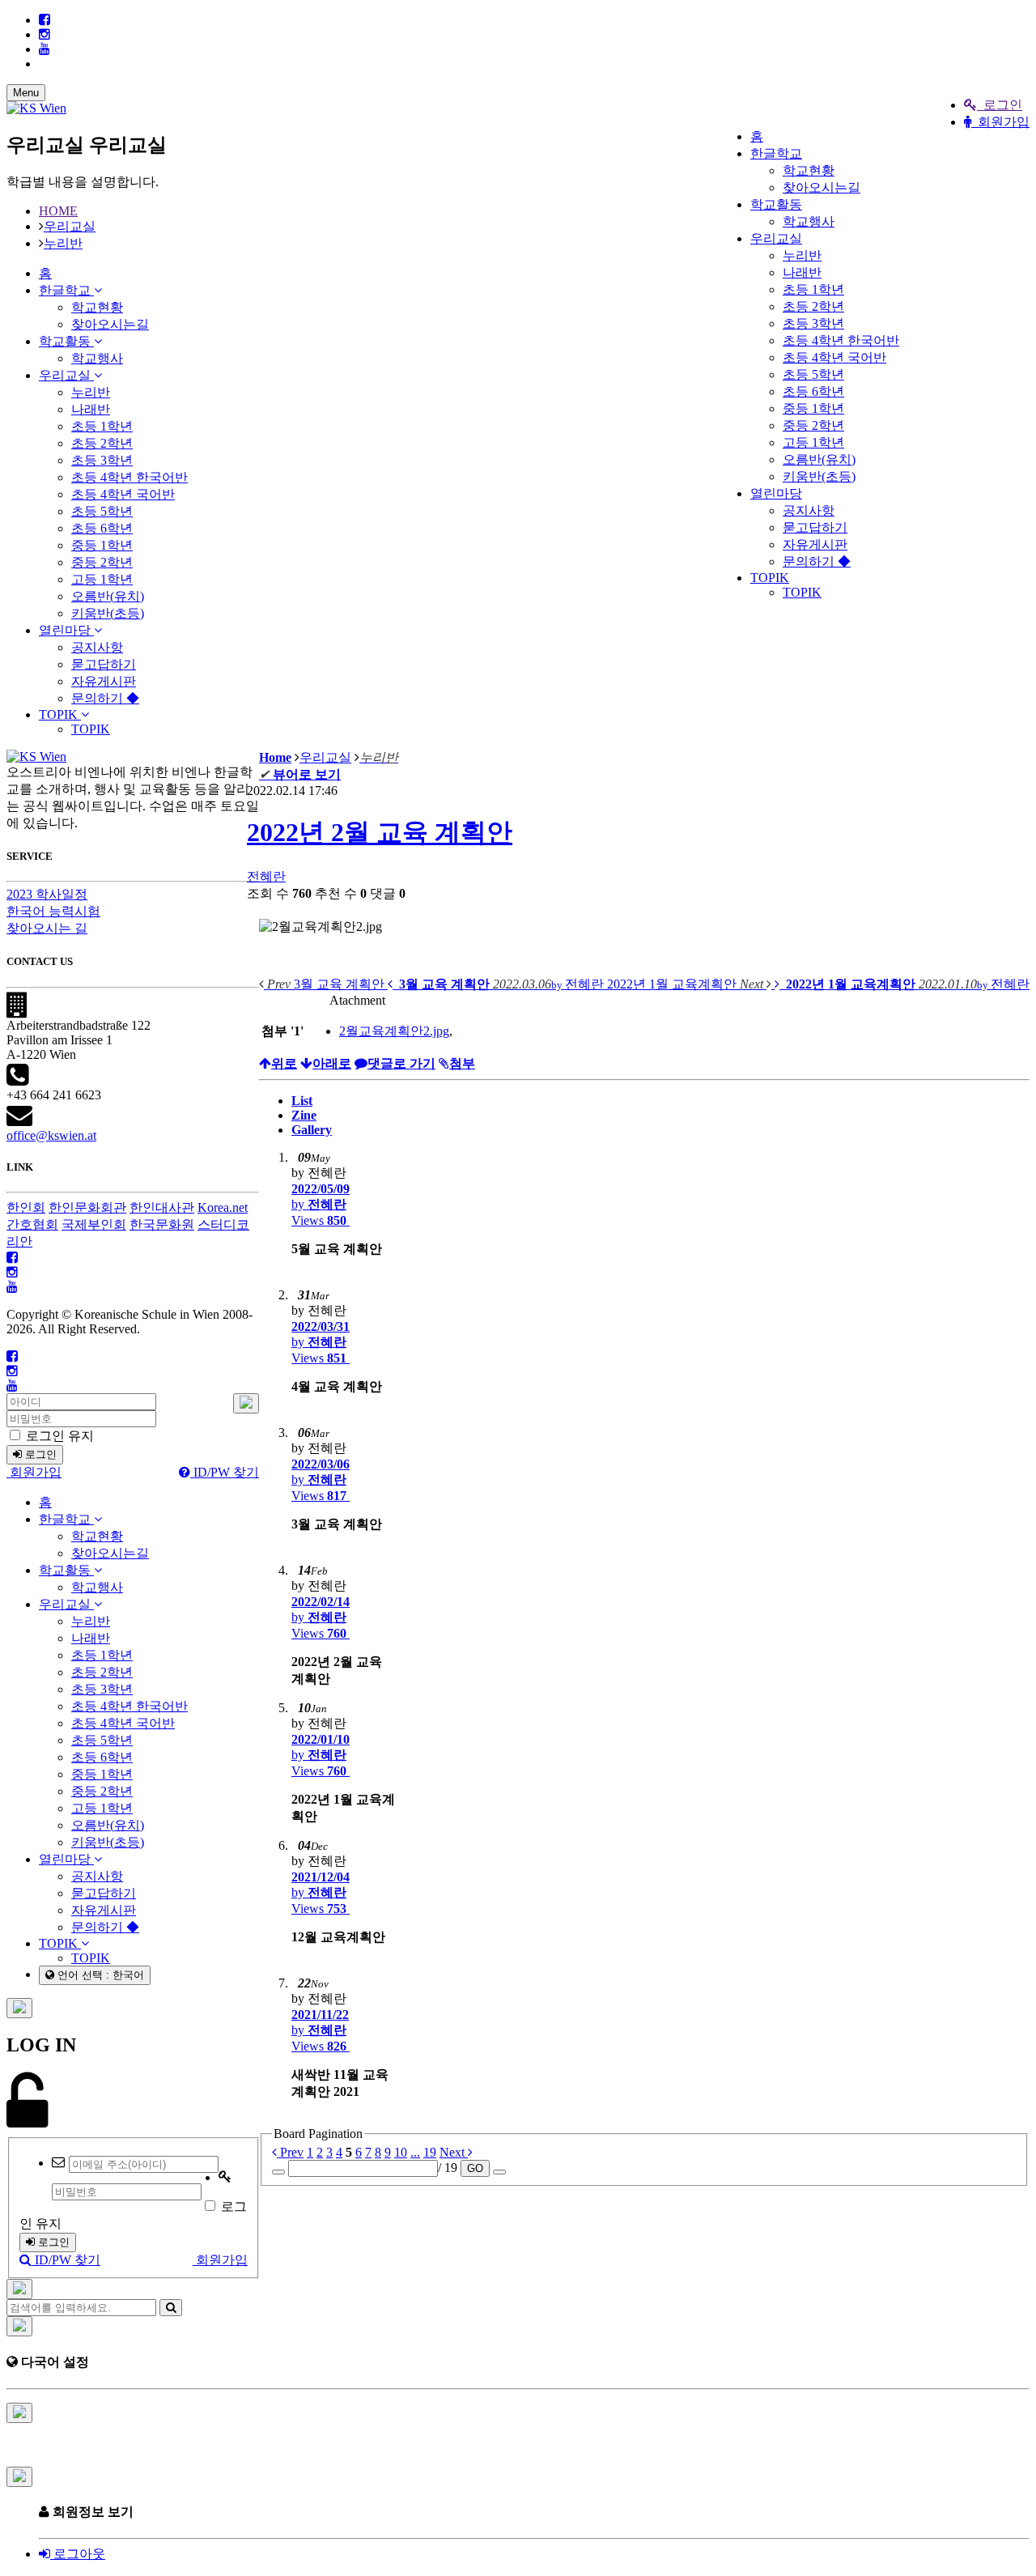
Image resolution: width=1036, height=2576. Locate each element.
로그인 (1000, 105)
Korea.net (223, 1207)
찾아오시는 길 (47, 928)
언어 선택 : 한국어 (99, 1975)
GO (475, 2168)
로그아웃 (78, 2554)
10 (401, 2152)
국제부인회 (94, 1224)
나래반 (802, 272)
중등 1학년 (813, 408)
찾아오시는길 (822, 187)
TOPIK (770, 578)
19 (430, 2152)
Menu (26, 93)
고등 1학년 (813, 442)
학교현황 (809, 170)
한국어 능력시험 (53, 911)
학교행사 (809, 221)
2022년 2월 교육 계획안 (380, 832)
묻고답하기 (815, 527)
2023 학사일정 (47, 894)
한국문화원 (162, 1224)
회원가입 (1000, 122)
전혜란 (266, 876)
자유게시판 (815, 544)
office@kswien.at (51, 1135)
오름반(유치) (819, 459)
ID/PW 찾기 (225, 1472)
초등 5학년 (813, 374)
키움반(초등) (819, 476)
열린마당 (776, 493)
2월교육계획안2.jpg (394, 1031)
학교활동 (776, 204)
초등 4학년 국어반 (834, 357)
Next (454, 2152)
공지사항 (809, 510)
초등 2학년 (813, 306)
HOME (58, 211)
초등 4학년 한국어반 (841, 340)
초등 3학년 (813, 323)
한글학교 (776, 153)
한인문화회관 (87, 1207)
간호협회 (32, 1224)
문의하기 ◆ (817, 561)
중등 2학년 (813, 425)
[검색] (171, 2308)
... (415, 2152)
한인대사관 (162, 1207)
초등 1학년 (813, 289)
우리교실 (776, 238)
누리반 (802, 255)
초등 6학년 (813, 391)
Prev (290, 2152)
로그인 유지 (58, 1436)
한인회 (26, 1207)
